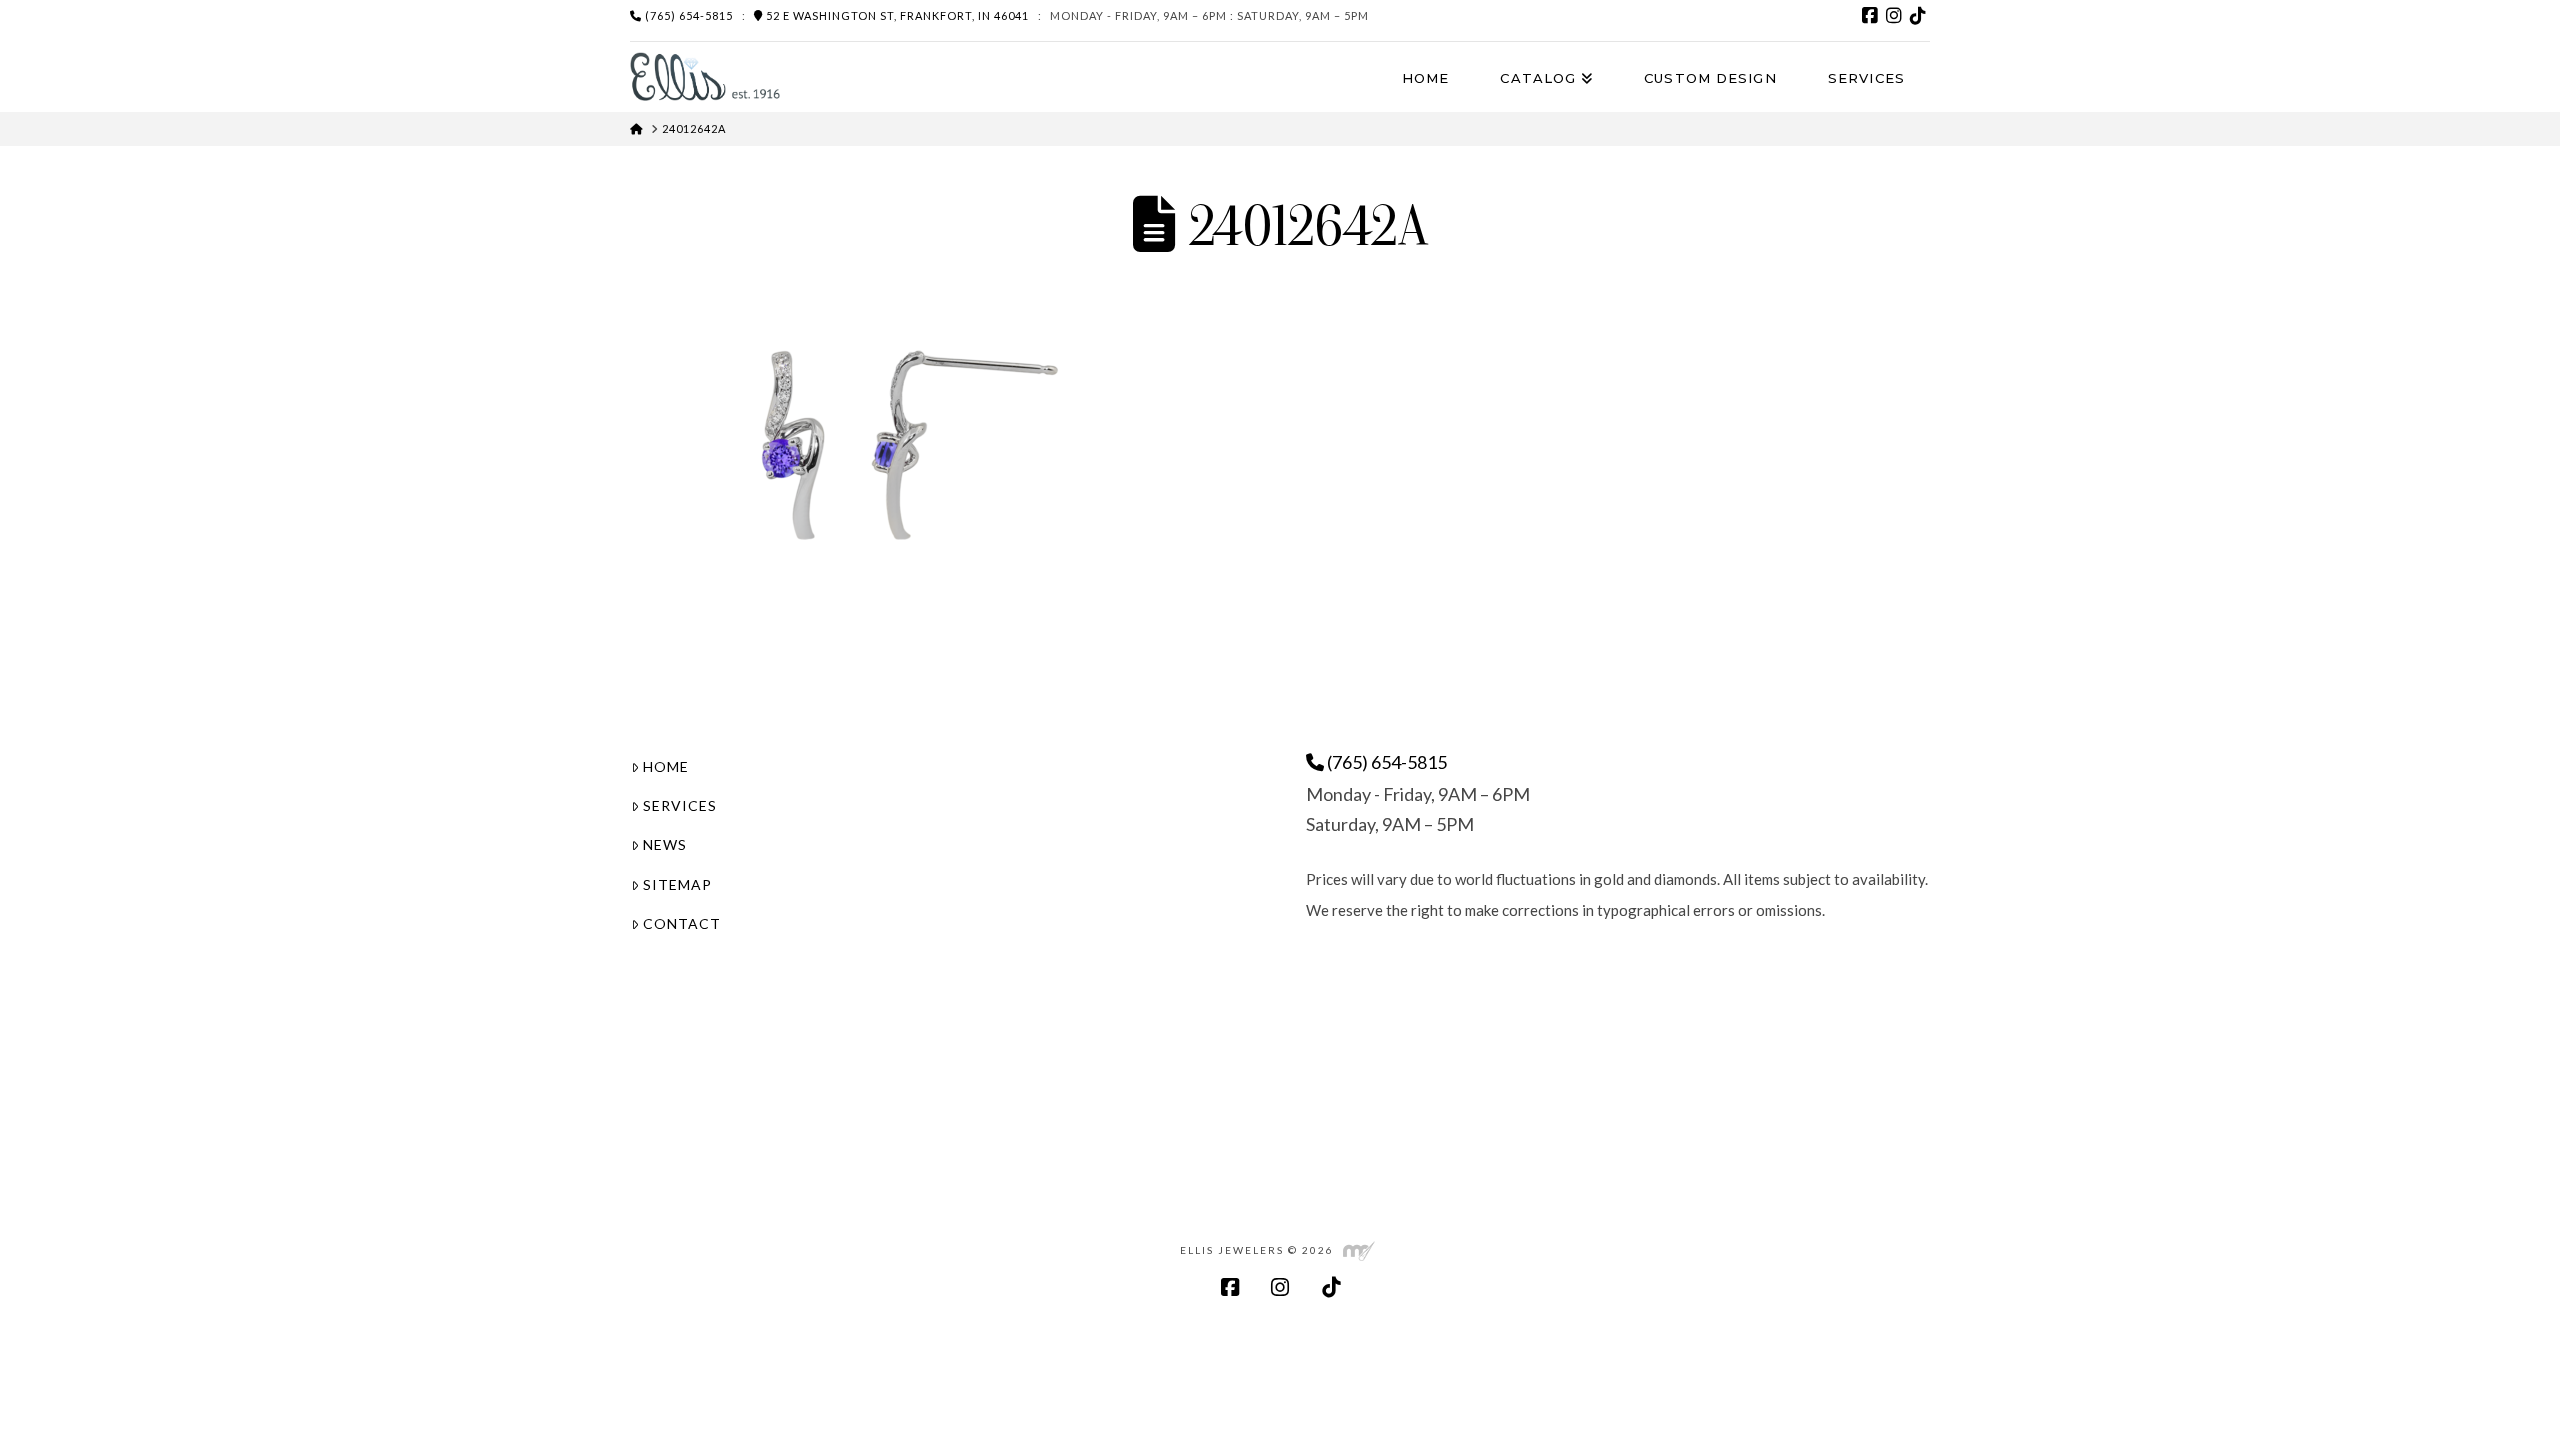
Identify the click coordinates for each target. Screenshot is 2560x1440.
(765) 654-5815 (687, 15)
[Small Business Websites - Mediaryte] (1359, 1249)
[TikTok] (1918, 16)
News (665, 844)
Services (680, 805)
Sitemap (677, 884)
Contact (682, 923)
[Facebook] (1870, 16)
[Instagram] (1894, 16)
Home (666, 766)
